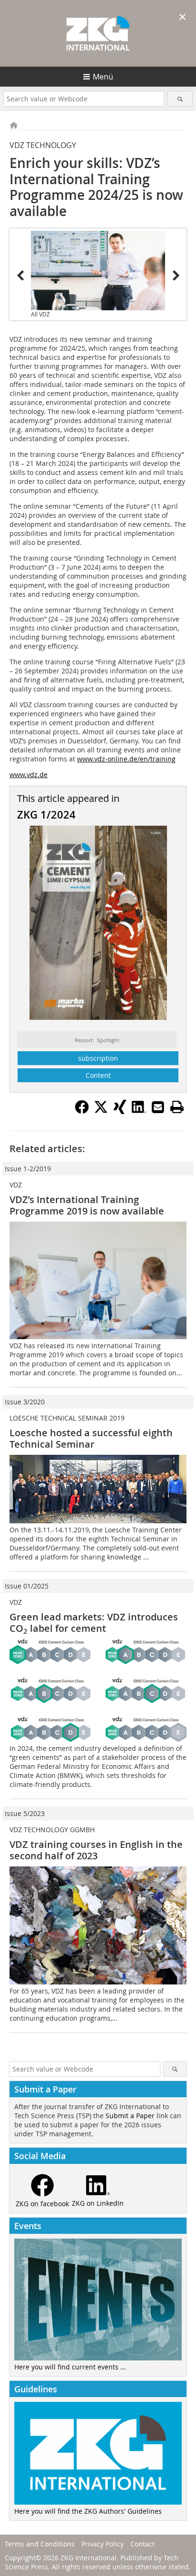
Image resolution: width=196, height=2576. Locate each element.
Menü (103, 77)
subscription (98, 1058)
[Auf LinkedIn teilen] (139, 1111)
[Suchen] (180, 99)
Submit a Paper (130, 2116)
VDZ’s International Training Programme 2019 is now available (87, 1205)
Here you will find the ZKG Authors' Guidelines (88, 2511)
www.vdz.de (29, 775)
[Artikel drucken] (177, 1107)
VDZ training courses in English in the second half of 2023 (96, 1850)
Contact (142, 2544)
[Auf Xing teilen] (120, 1111)
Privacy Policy (103, 2544)
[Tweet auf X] (101, 1111)
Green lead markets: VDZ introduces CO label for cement (94, 1623)
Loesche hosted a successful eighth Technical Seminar (91, 1438)
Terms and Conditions (40, 2544)
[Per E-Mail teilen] (158, 1107)
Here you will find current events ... (70, 2367)
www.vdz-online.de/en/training (126, 759)
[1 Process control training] (98, 271)
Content (98, 1075)
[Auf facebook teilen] (82, 1111)
